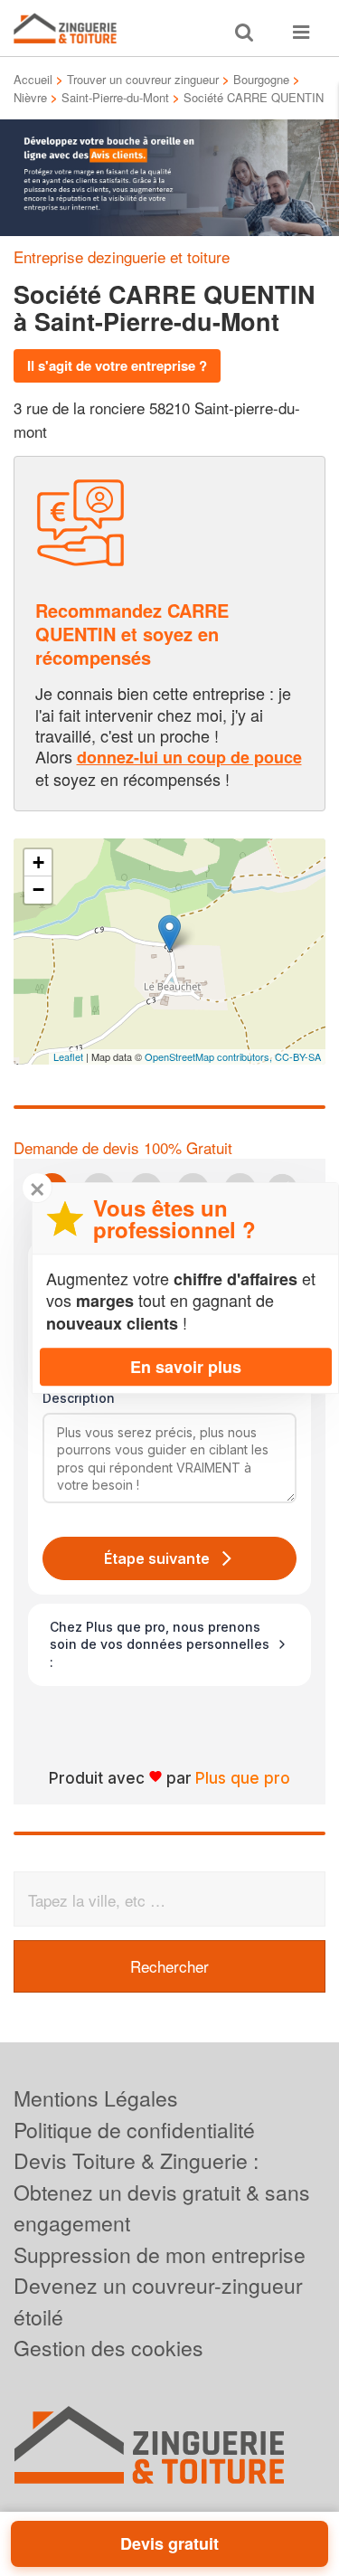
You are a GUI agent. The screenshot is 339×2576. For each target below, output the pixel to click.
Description (79, 1398)
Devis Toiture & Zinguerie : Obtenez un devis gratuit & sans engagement (162, 2192)
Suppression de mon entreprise (160, 2254)
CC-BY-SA (298, 1056)
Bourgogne (261, 79)
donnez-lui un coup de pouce (189, 757)
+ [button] (38, 862)
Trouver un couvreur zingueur (143, 79)
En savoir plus (186, 1367)
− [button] (38, 890)
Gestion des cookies (108, 2348)
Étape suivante (157, 1558)
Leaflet (68, 1056)
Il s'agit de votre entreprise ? (117, 365)
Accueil (33, 79)
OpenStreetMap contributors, (210, 1056)
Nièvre (30, 97)
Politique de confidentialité (134, 2130)
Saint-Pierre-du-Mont (115, 97)
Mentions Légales (96, 2098)
